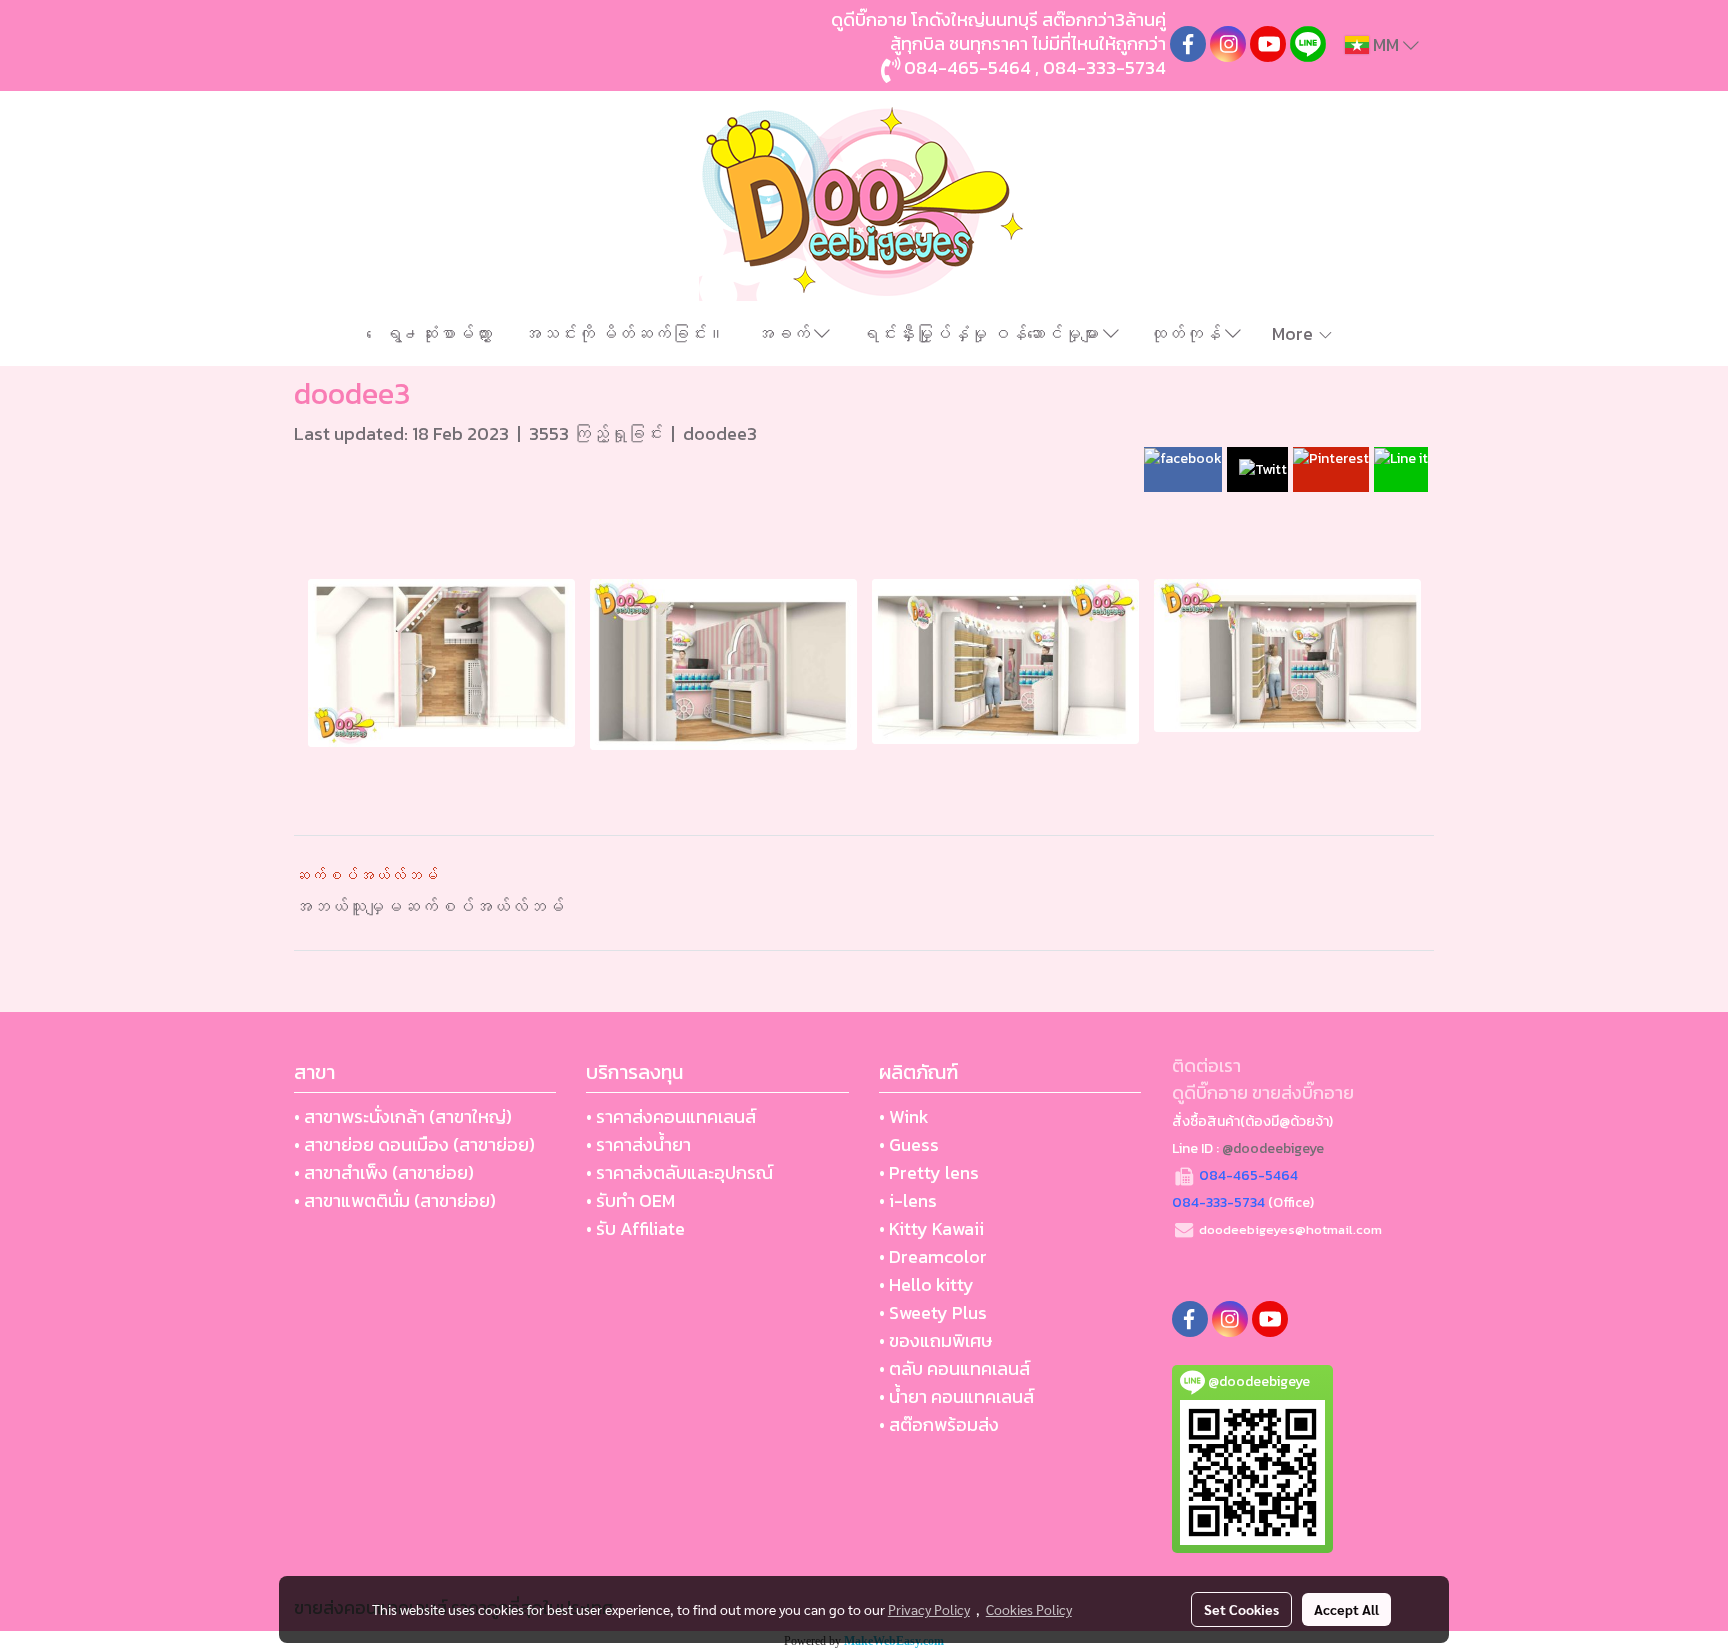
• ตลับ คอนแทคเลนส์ (954, 1368)
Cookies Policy (1029, 1609)
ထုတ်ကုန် (1187, 333)
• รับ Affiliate (635, 1228)
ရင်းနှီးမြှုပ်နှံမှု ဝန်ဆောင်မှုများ (982, 333)
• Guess (909, 1144)
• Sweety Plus (933, 1312)
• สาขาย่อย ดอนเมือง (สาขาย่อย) (414, 1144)
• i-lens (908, 1200)
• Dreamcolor (933, 1256)
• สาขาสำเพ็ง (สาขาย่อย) (384, 1172)
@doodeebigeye (1273, 1148)
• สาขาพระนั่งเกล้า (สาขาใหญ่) (403, 1116)
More (1294, 333)
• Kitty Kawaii (931, 1228)
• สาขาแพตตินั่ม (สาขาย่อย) (395, 1200)
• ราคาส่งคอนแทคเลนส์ (671, 1116)
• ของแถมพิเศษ (935, 1340)
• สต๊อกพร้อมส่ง (939, 1424)
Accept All (1346, 1609)
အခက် (785, 333)
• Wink (904, 1116)
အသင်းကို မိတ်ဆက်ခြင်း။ (624, 333)
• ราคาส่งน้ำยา (638, 1144)
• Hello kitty (926, 1284)
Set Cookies (1241, 1609)
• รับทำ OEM (630, 1200)
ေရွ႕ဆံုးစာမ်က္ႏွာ (438, 333)
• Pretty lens (929, 1172)
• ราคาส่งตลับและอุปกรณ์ (679, 1172)
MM (1386, 44)
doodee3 (720, 433)
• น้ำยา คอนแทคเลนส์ (956, 1396)
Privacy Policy (929, 1609)
